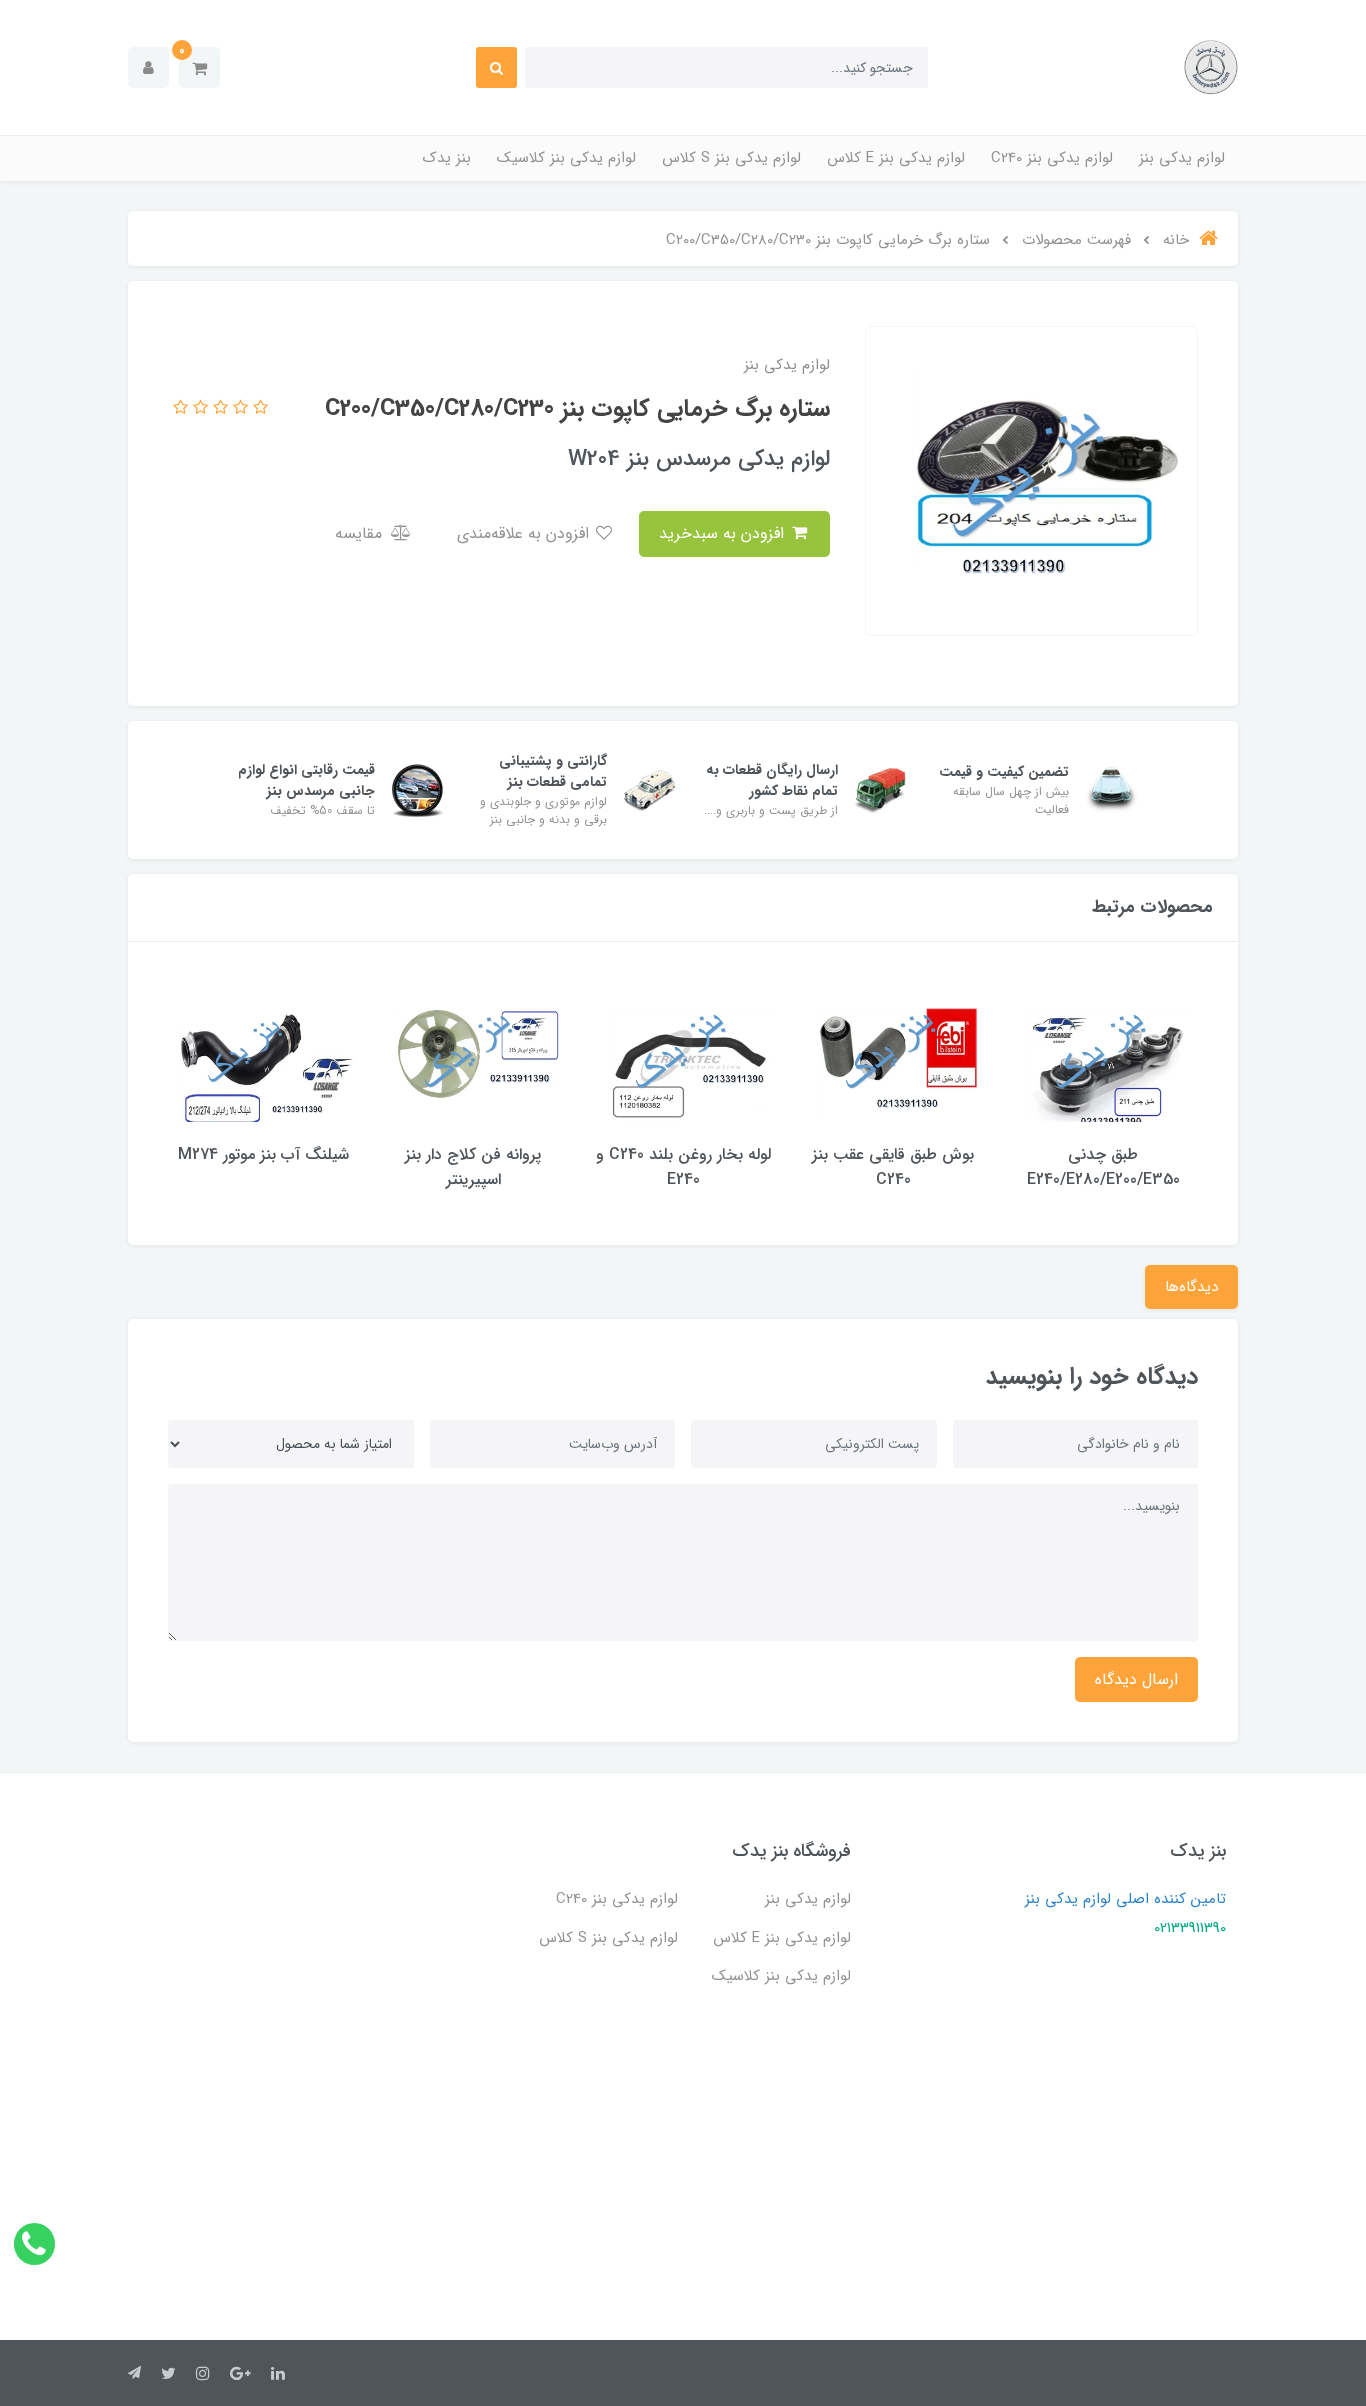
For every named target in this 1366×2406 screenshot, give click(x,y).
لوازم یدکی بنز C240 (1052, 158)
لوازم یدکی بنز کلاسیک (566, 158)
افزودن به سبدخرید (724, 533)
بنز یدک (447, 158)
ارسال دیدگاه (1136, 1679)
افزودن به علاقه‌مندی (525, 533)
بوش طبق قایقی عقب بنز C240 (893, 1167)
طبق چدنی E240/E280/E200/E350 (1103, 1167)
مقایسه (361, 533)
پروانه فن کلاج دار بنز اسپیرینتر (473, 1167)
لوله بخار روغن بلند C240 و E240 (683, 1167)
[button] (199, 67)
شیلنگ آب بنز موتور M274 (263, 1154)
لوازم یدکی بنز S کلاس (731, 158)
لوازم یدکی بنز (1182, 158)
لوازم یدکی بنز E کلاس (896, 158)
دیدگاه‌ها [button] (1191, 1287)
